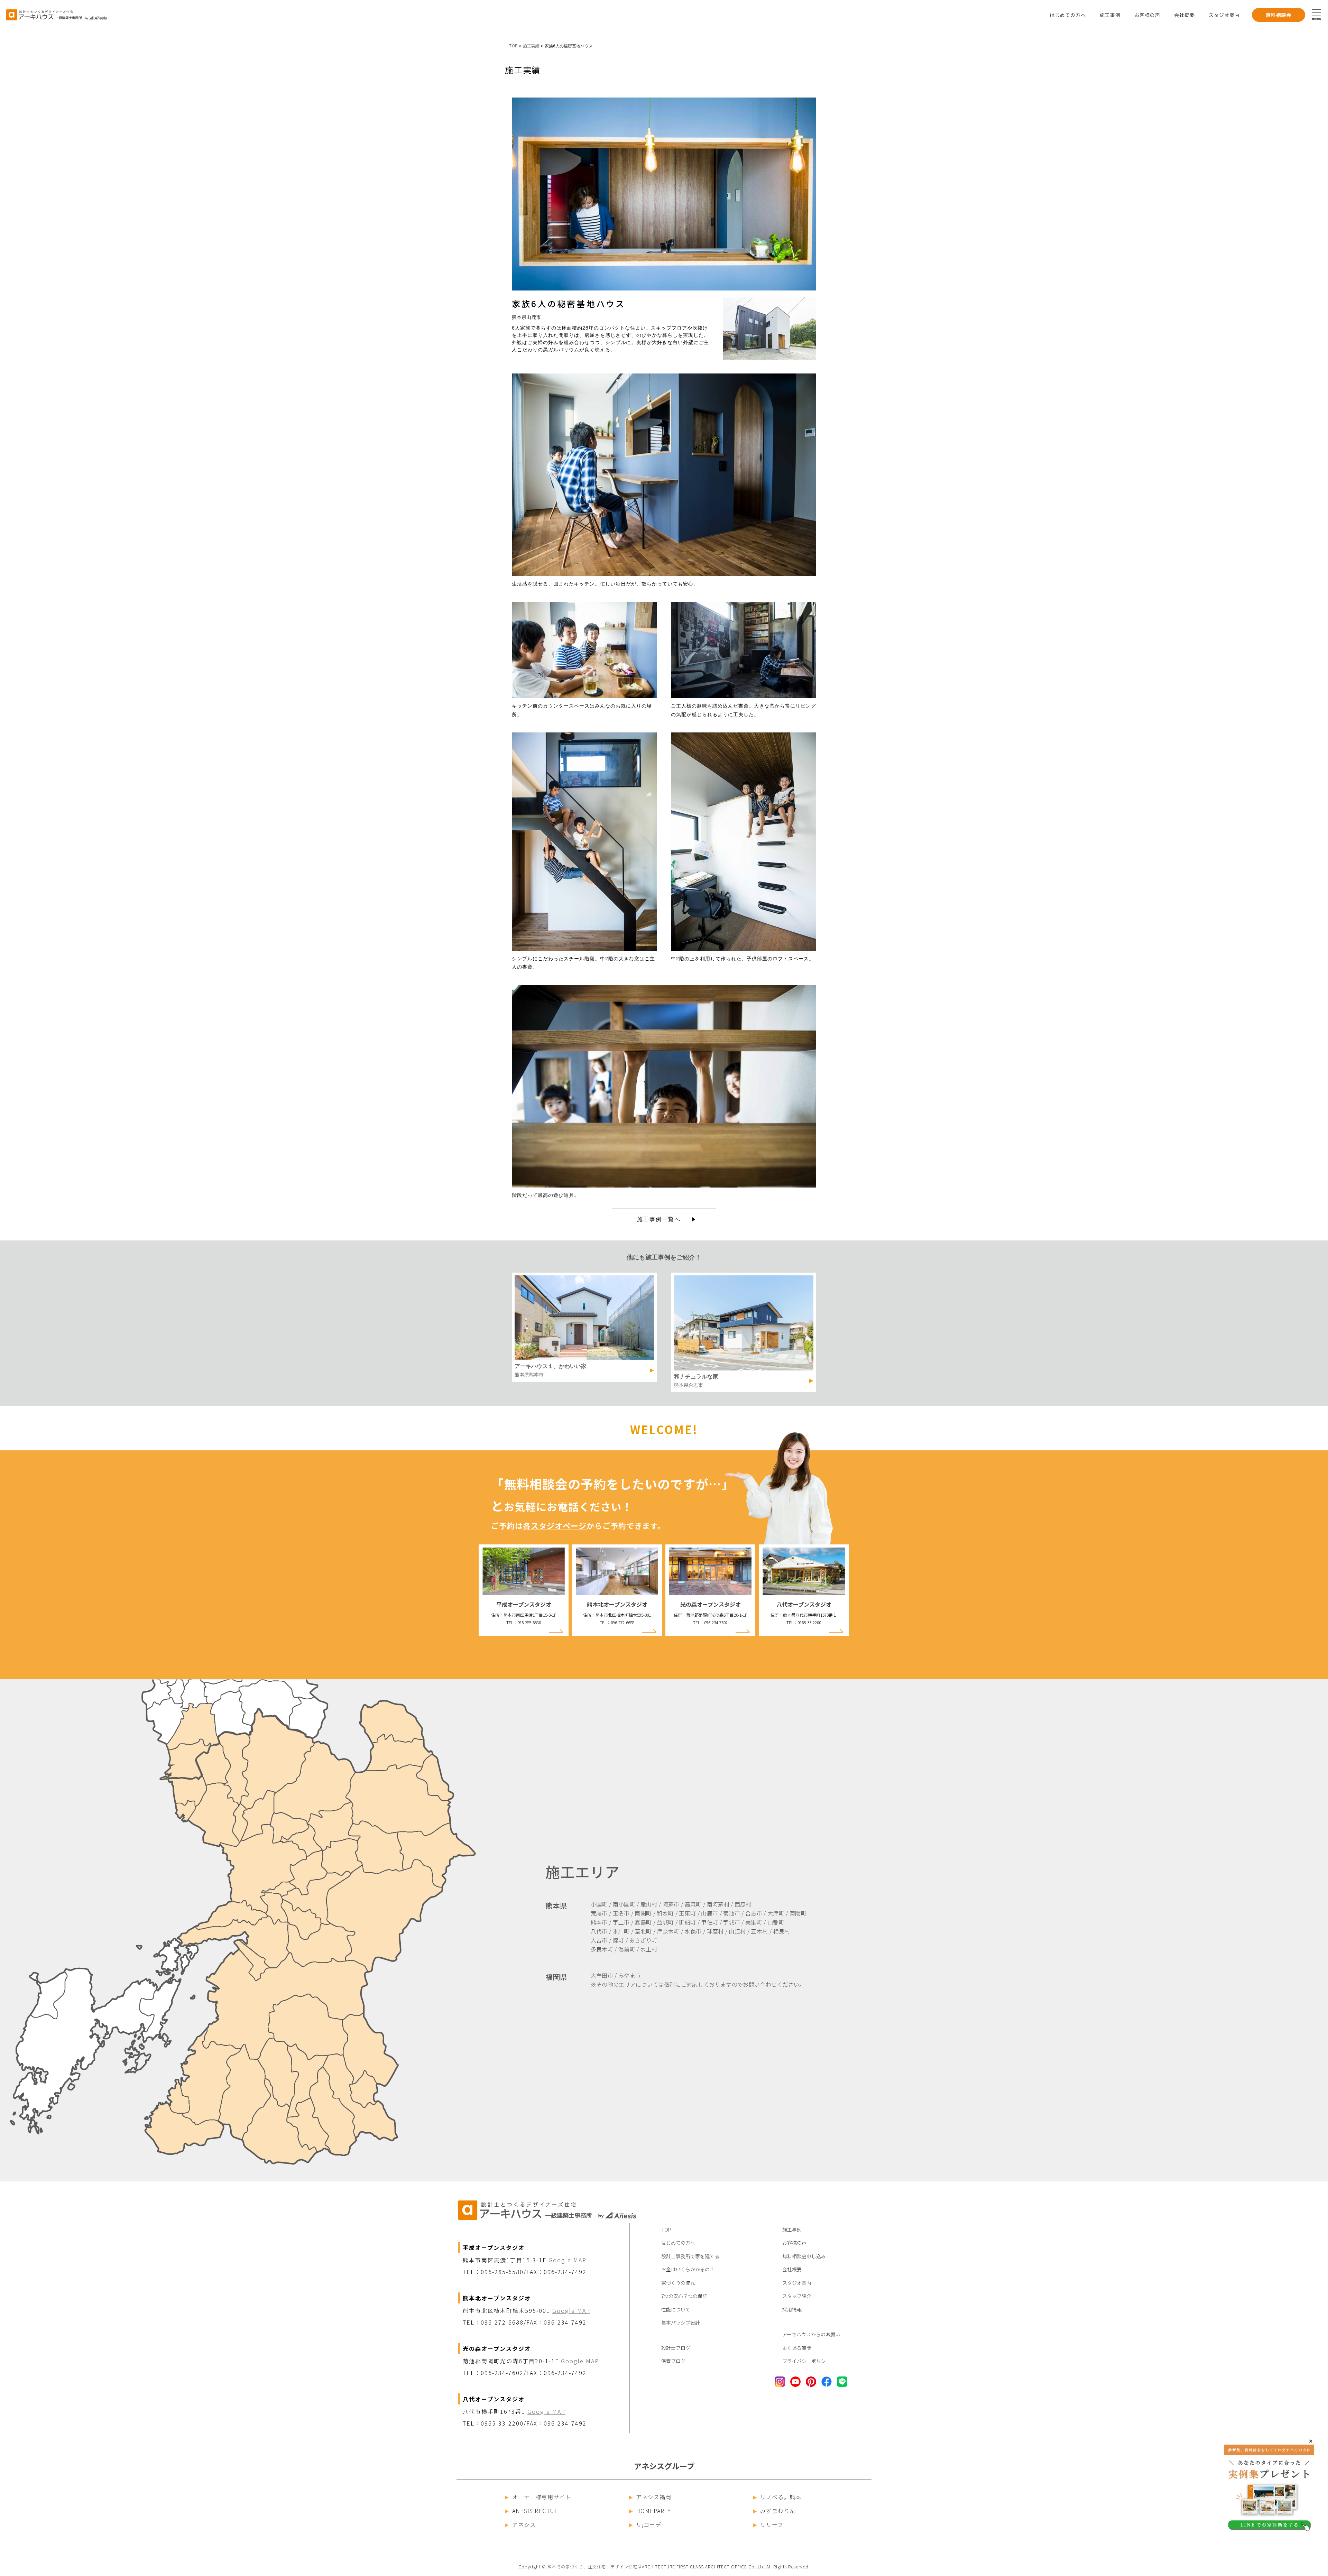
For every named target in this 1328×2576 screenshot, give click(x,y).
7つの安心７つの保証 (684, 2296)
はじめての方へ (1068, 15)
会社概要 (1184, 15)
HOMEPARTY (653, 2511)
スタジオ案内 (1224, 15)
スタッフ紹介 (797, 2296)
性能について (676, 2309)
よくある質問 (797, 2348)
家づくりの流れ (678, 2283)
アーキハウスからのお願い (811, 2334)
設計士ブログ (676, 2348)
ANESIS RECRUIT (536, 2511)
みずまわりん (778, 2511)
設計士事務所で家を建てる (690, 2256)
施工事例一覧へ (659, 1219)
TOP (513, 46)
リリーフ (772, 2524)
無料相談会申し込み (804, 2256)
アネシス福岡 (654, 2497)
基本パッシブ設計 (681, 2323)
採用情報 (792, 2309)
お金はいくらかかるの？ (688, 2269)
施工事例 (1110, 15)
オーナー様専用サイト (542, 2497)
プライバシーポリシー (806, 2361)
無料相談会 (1279, 15)
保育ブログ (673, 2361)
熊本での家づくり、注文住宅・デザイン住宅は (595, 2566)
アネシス (524, 2524)
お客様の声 (1147, 15)
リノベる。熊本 (781, 2497)
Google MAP (568, 2260)
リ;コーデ (649, 2524)
